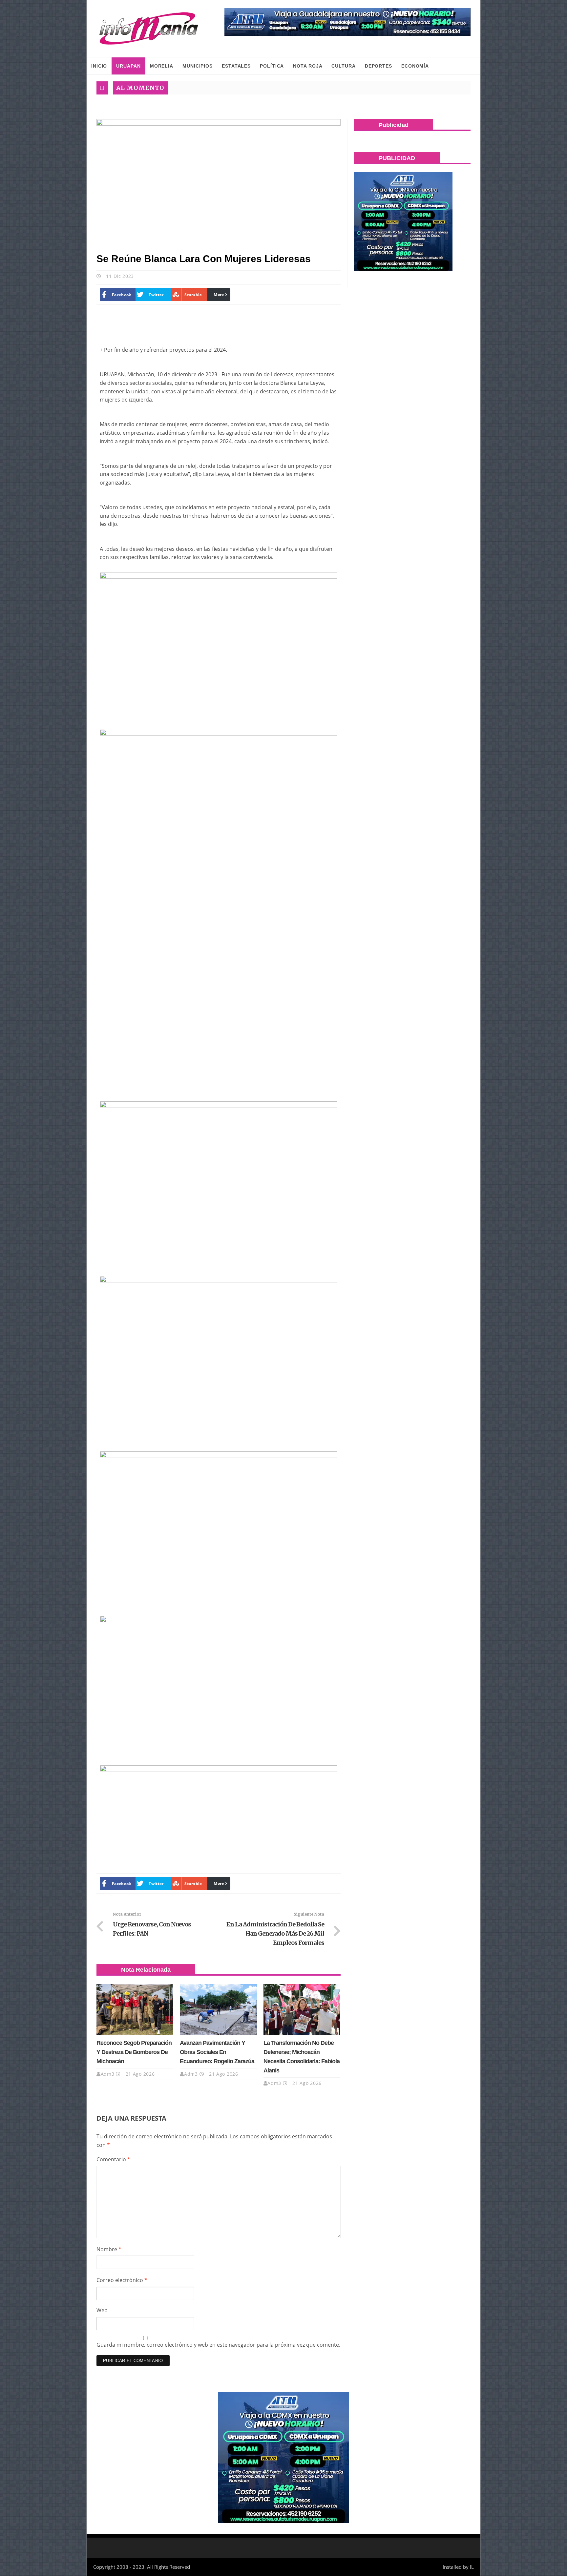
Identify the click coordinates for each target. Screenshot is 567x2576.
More (219, 294)
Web (102, 2310)
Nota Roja (308, 66)
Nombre (109, 2249)
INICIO (99, 66)
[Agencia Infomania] (149, 29)
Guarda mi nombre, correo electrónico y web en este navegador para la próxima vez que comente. (218, 2345)
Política (272, 66)
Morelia (162, 66)
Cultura (343, 66)
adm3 (108, 2074)
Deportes (378, 66)
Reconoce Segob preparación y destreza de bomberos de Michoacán (134, 2052)
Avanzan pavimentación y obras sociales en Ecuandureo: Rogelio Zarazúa (217, 2052)
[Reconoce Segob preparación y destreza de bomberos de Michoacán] (135, 2009)
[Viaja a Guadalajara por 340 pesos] (347, 22)
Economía (415, 66)
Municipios (198, 66)
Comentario (113, 2159)
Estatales (236, 66)
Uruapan (128, 66)
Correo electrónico (122, 2280)
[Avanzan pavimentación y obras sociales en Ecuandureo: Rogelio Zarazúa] (218, 2009)
